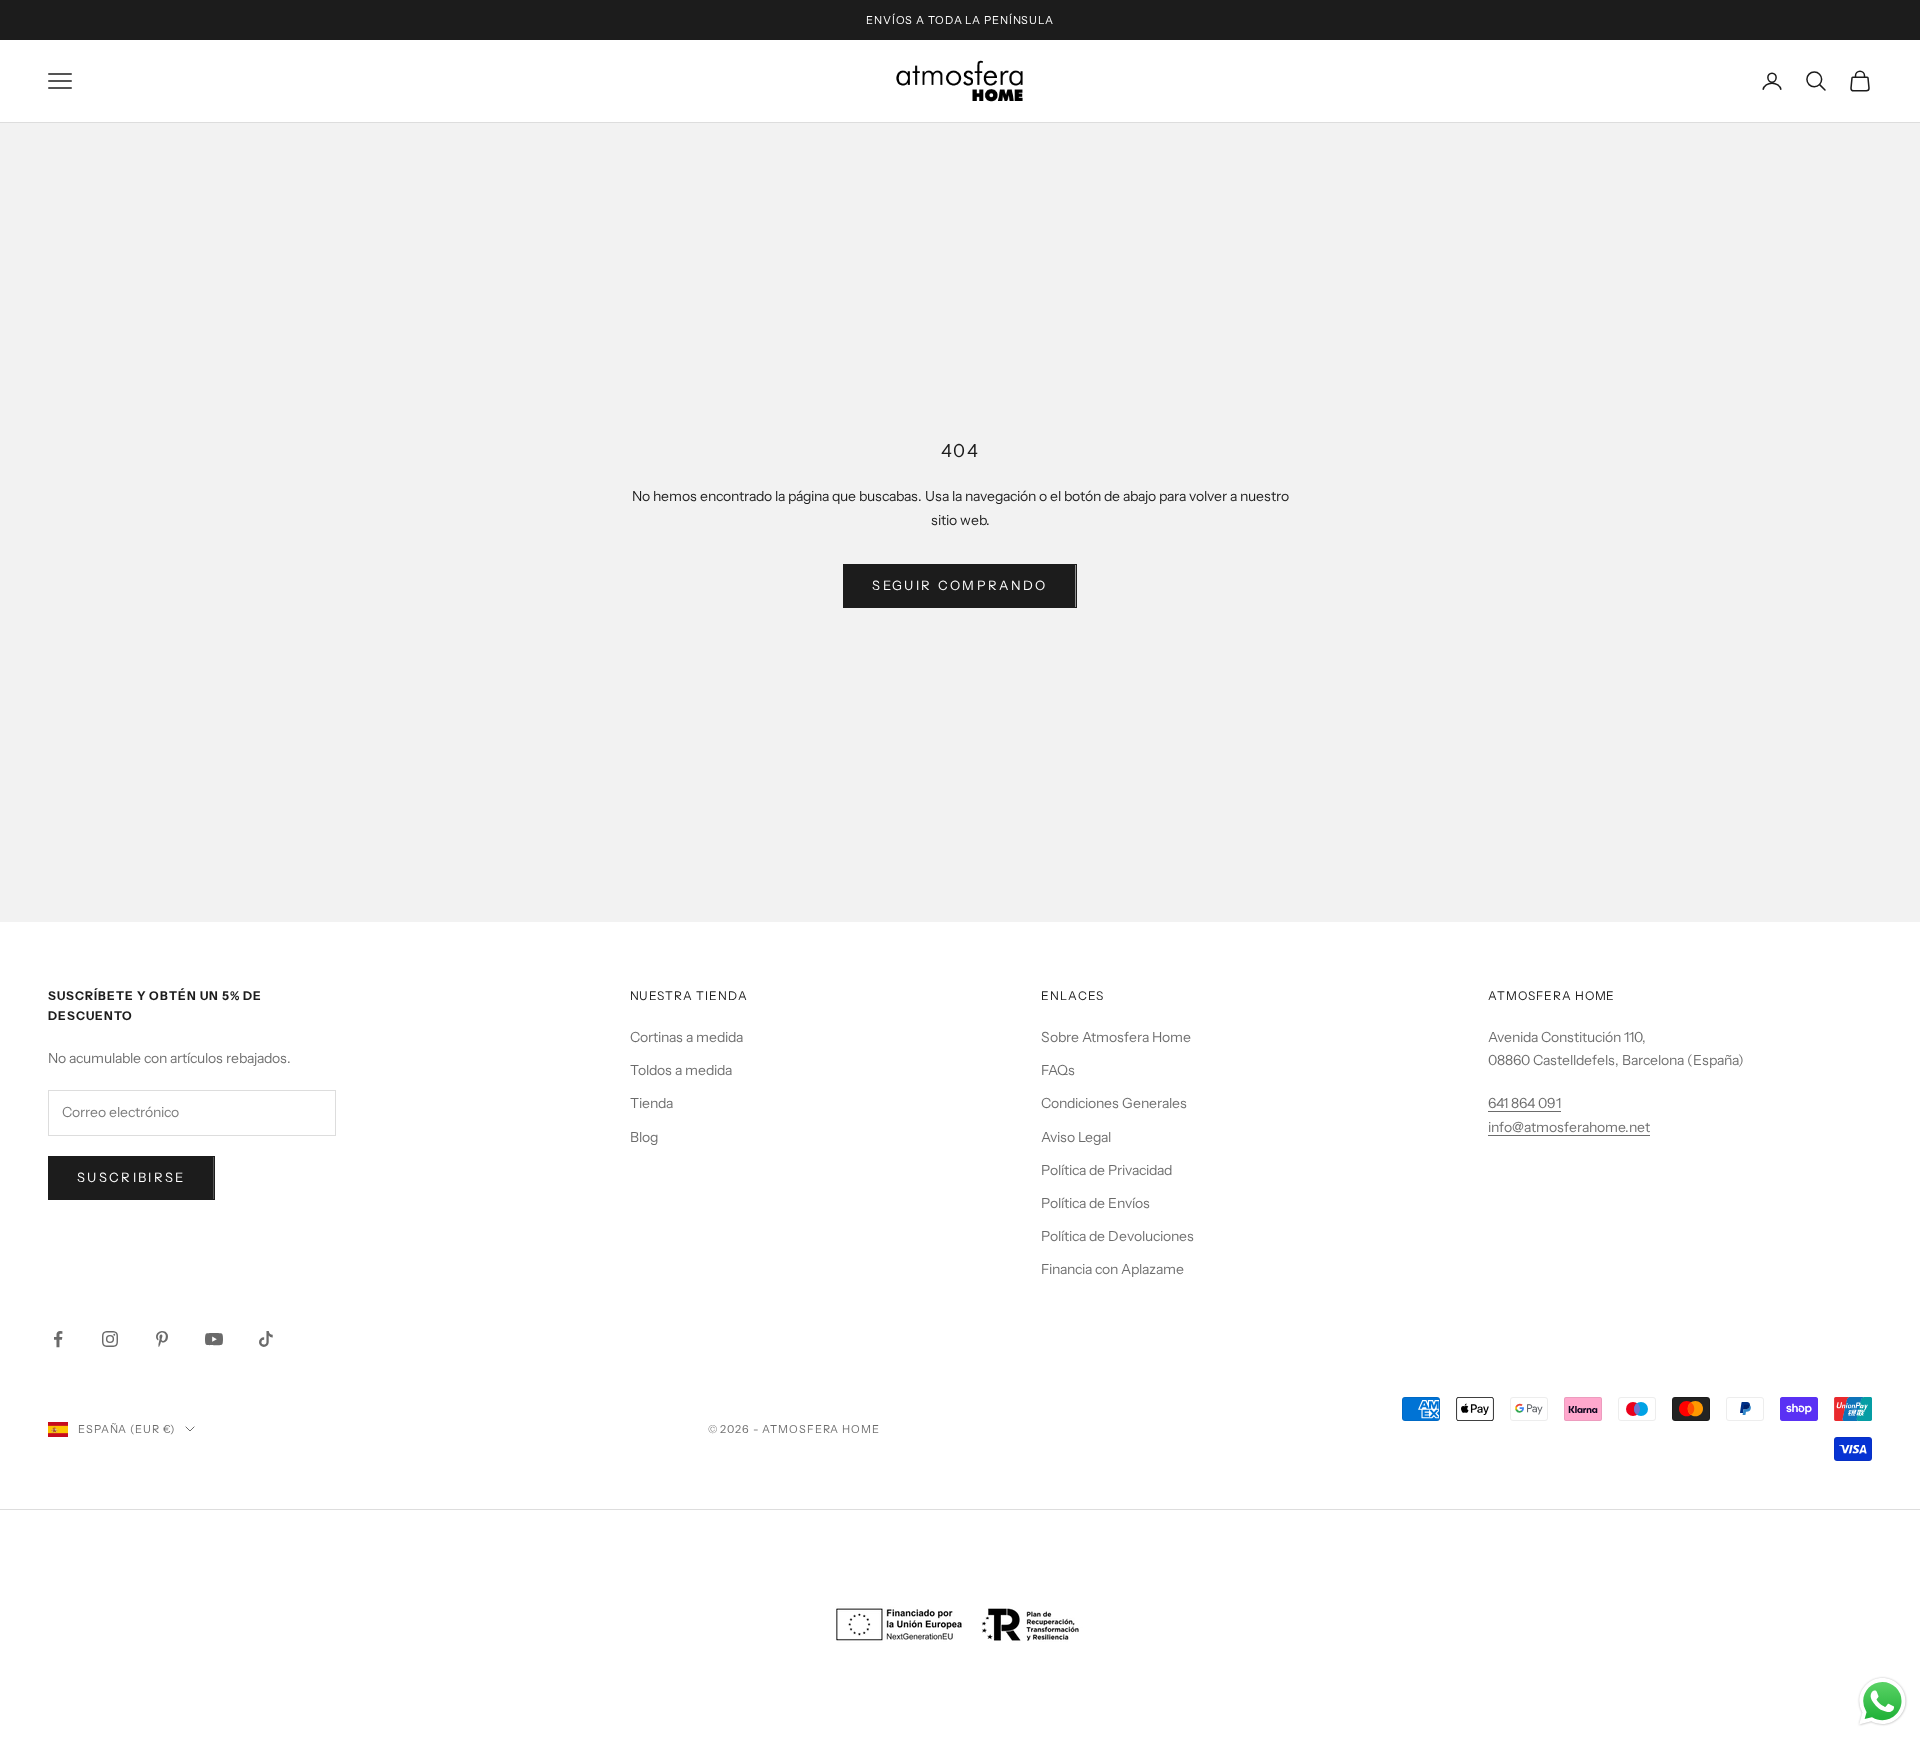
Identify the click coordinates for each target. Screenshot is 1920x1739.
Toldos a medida (681, 1070)
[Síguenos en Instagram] (110, 1339)
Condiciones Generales (1114, 1103)
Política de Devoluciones (1117, 1236)
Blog (644, 1137)
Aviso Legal (1076, 1137)
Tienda (651, 1103)
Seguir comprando (959, 585)
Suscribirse (131, 1177)
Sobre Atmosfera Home (1116, 1037)
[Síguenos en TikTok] (266, 1339)
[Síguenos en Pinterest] (162, 1339)
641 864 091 (1524, 1103)
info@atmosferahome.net (1569, 1127)
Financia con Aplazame (1112, 1269)
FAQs (1058, 1070)
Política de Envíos (1095, 1203)
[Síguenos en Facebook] (58, 1339)
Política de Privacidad (1106, 1170)
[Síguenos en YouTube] (214, 1339)
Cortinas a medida (686, 1037)
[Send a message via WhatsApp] (1882, 1701)
